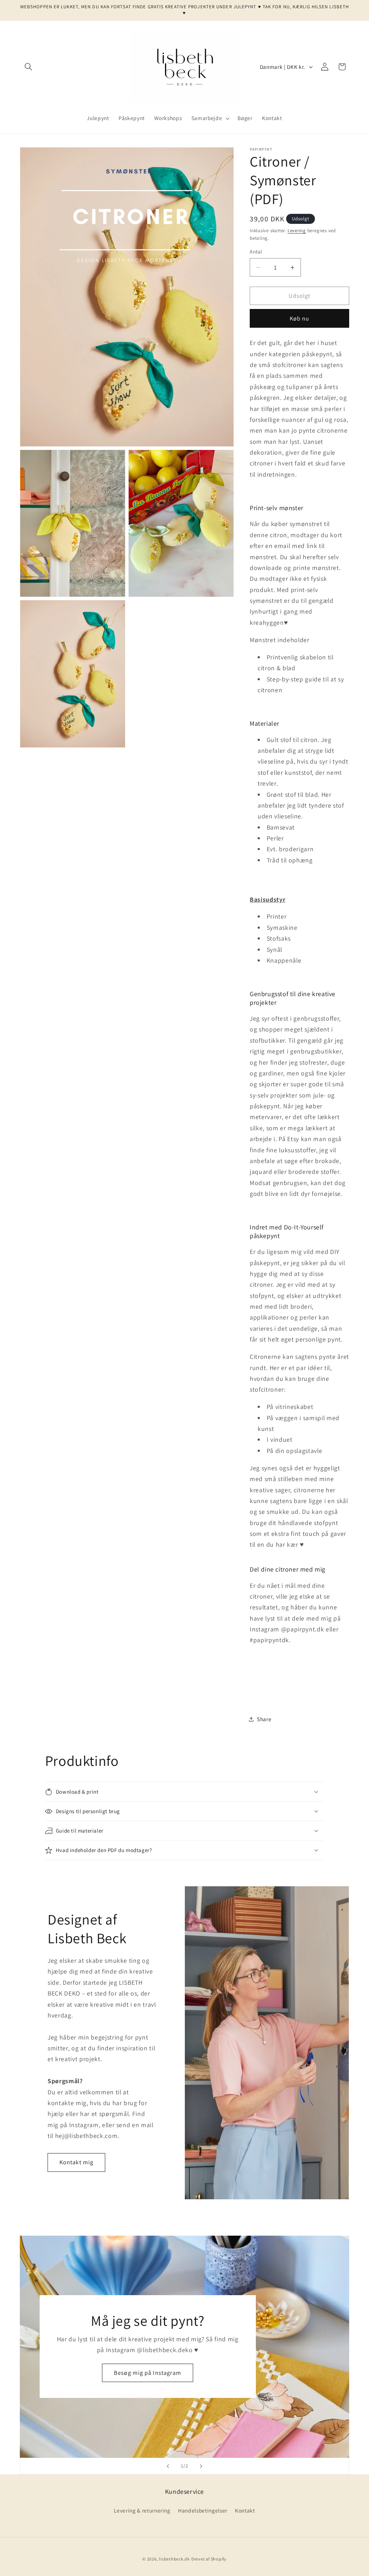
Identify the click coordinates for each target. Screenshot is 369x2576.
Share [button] (264, 1719)
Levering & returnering (142, 2510)
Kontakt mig (76, 2162)
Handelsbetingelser (203, 2510)
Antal (256, 251)
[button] (28, 67)
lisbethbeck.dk (174, 2559)
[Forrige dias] (168, 2466)
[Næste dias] (201, 2466)
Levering (297, 231)
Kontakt (245, 2510)
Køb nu (300, 318)
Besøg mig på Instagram (148, 2373)
